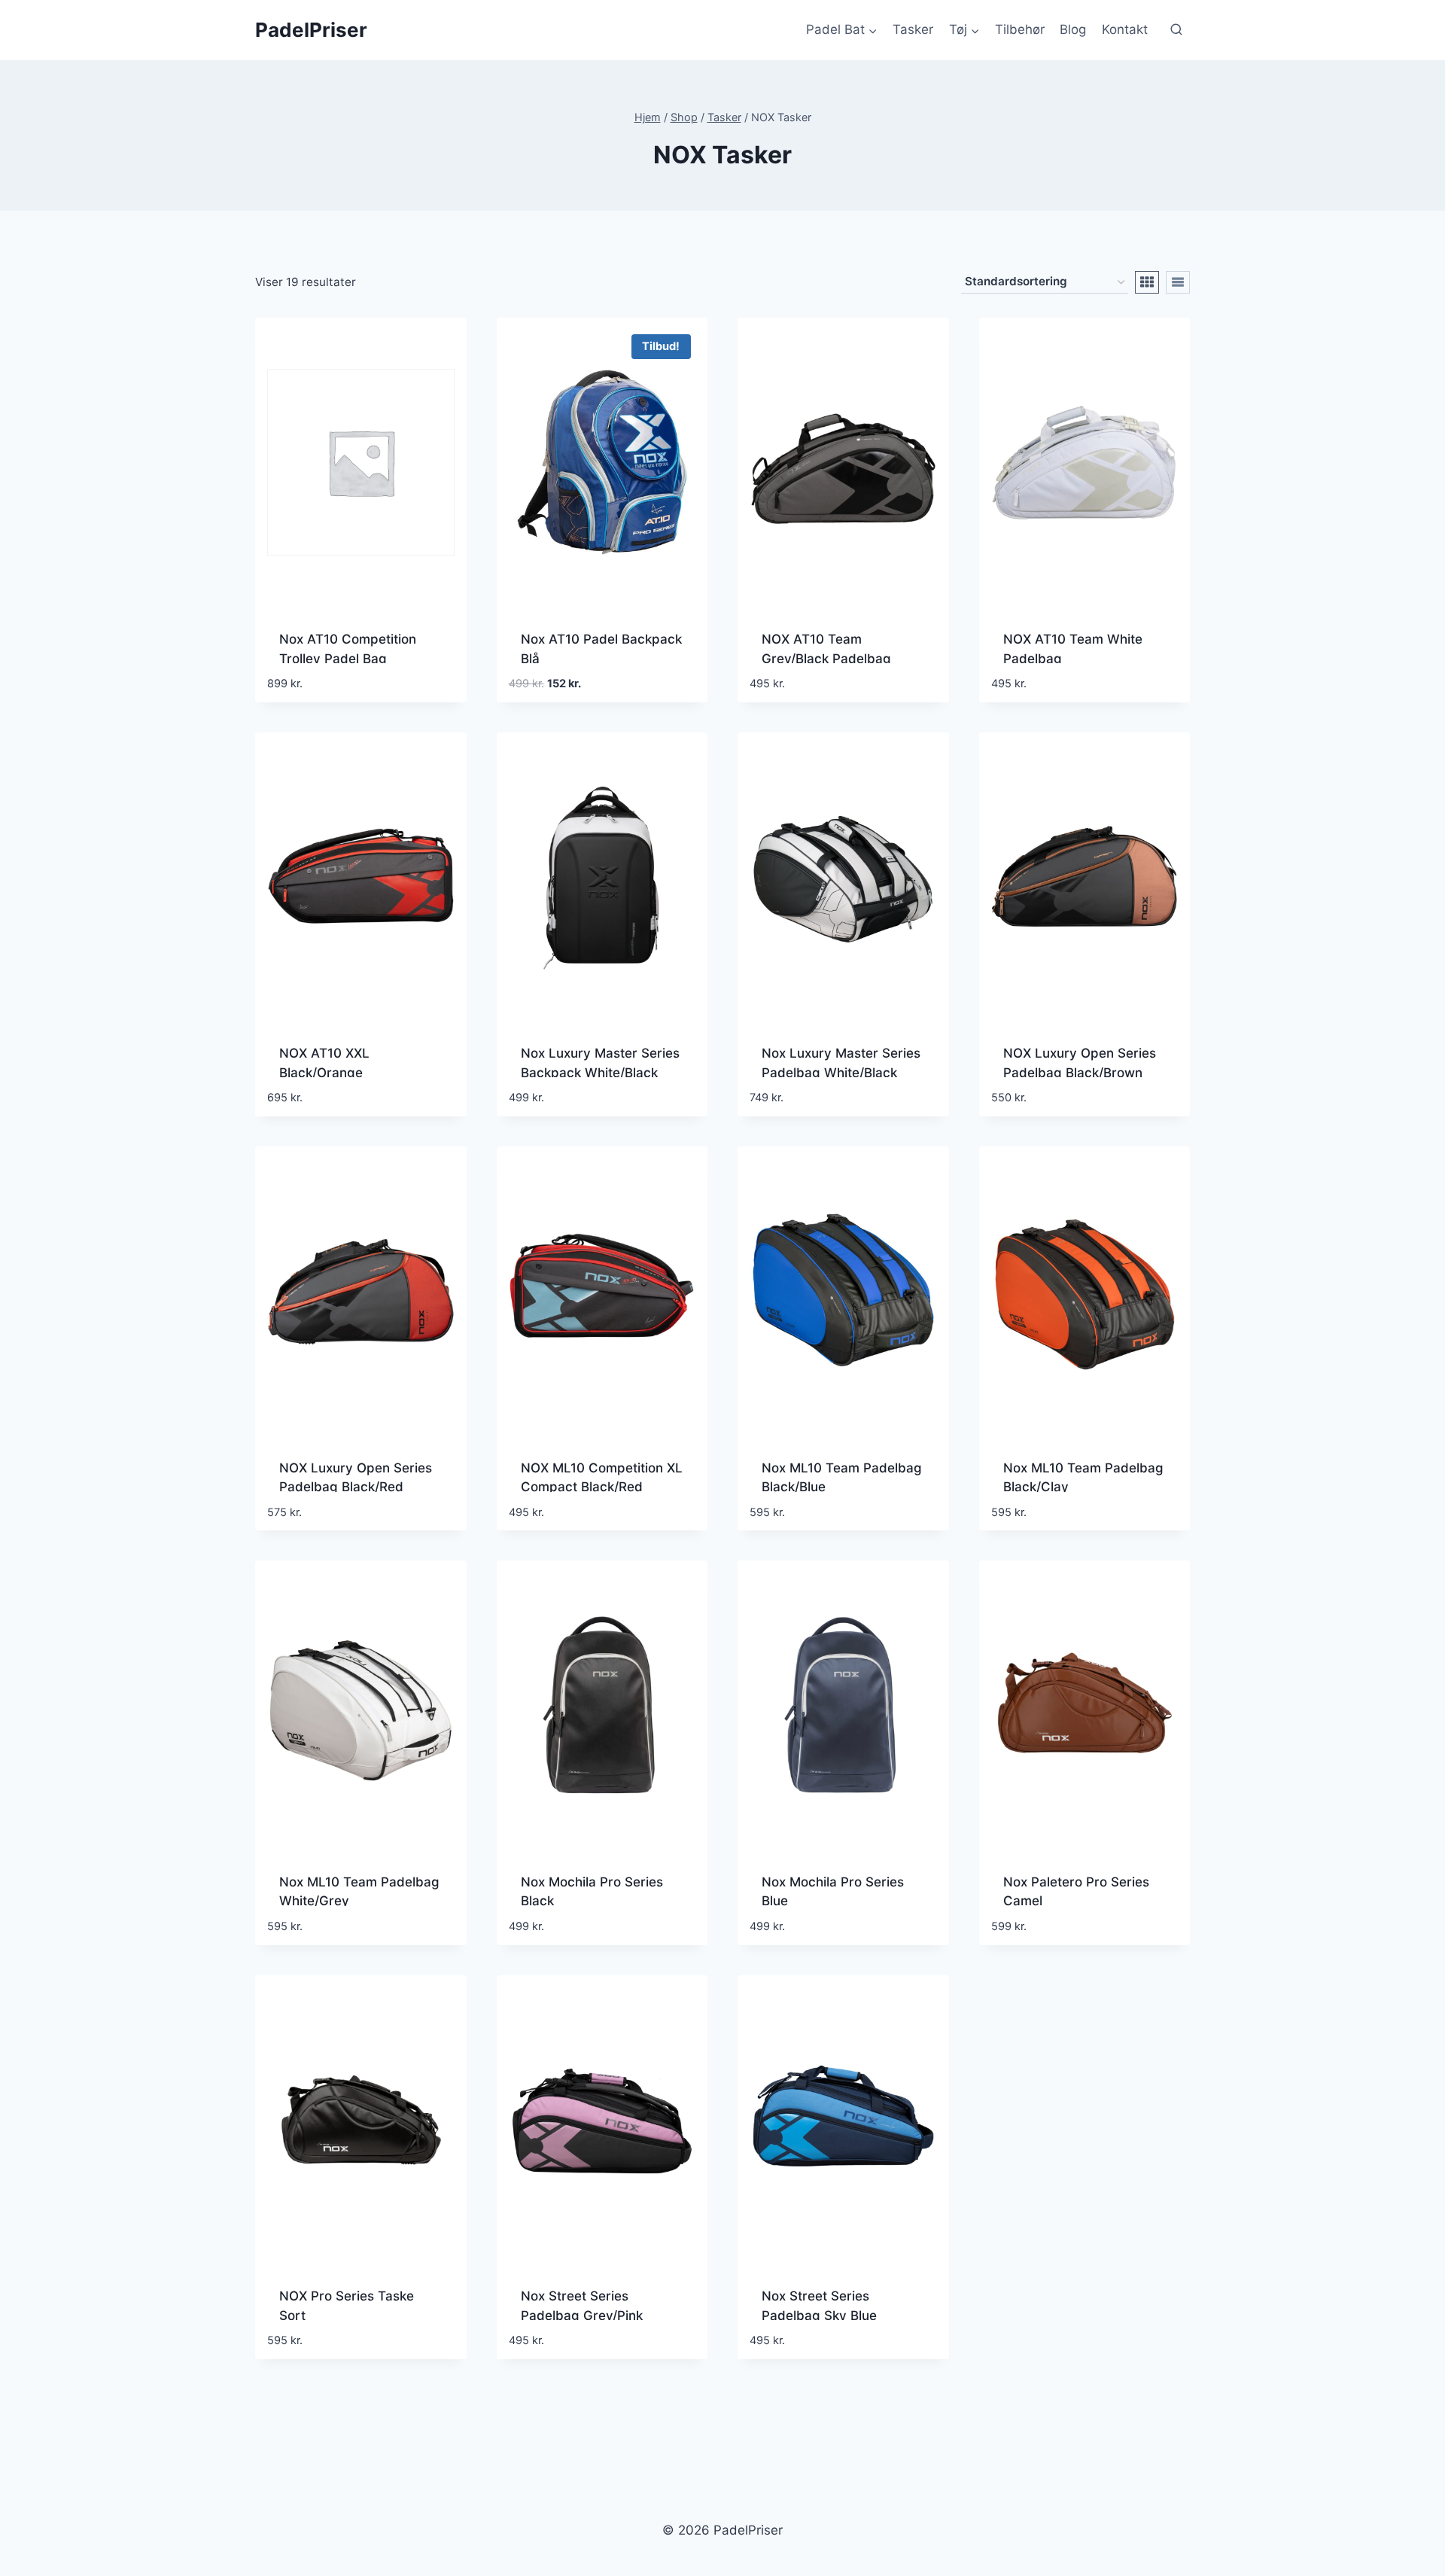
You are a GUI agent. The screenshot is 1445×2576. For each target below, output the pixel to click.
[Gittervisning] (1147, 282)
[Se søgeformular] (1176, 30)
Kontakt (1125, 29)
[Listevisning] (1178, 282)
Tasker (913, 29)
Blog (1073, 29)
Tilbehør (1020, 29)
